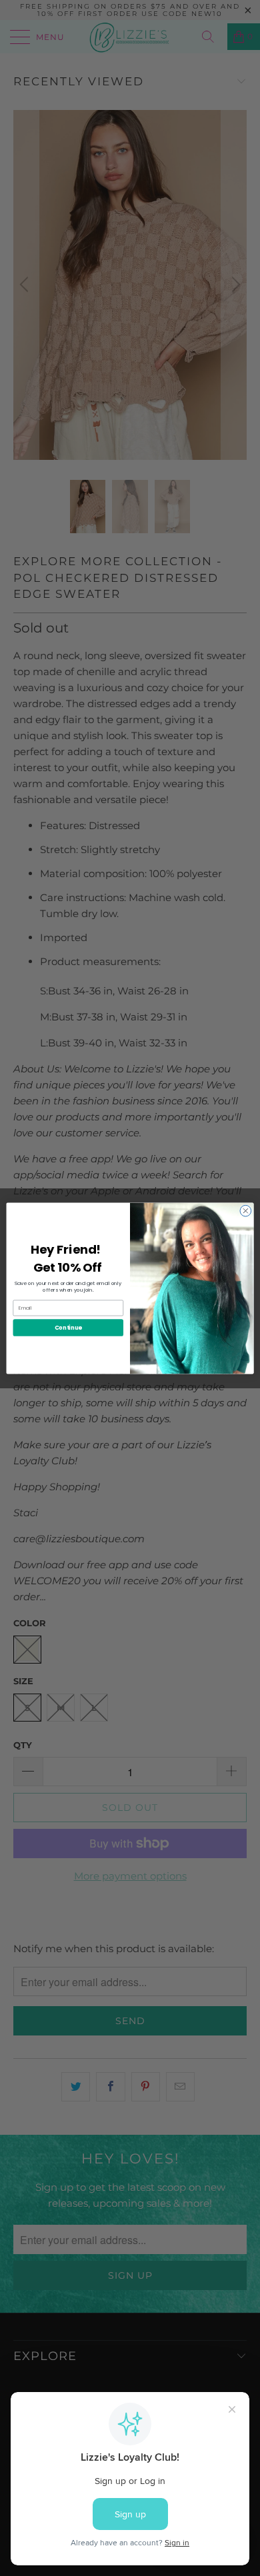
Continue (68, 1327)
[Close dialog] (246, 1211)
